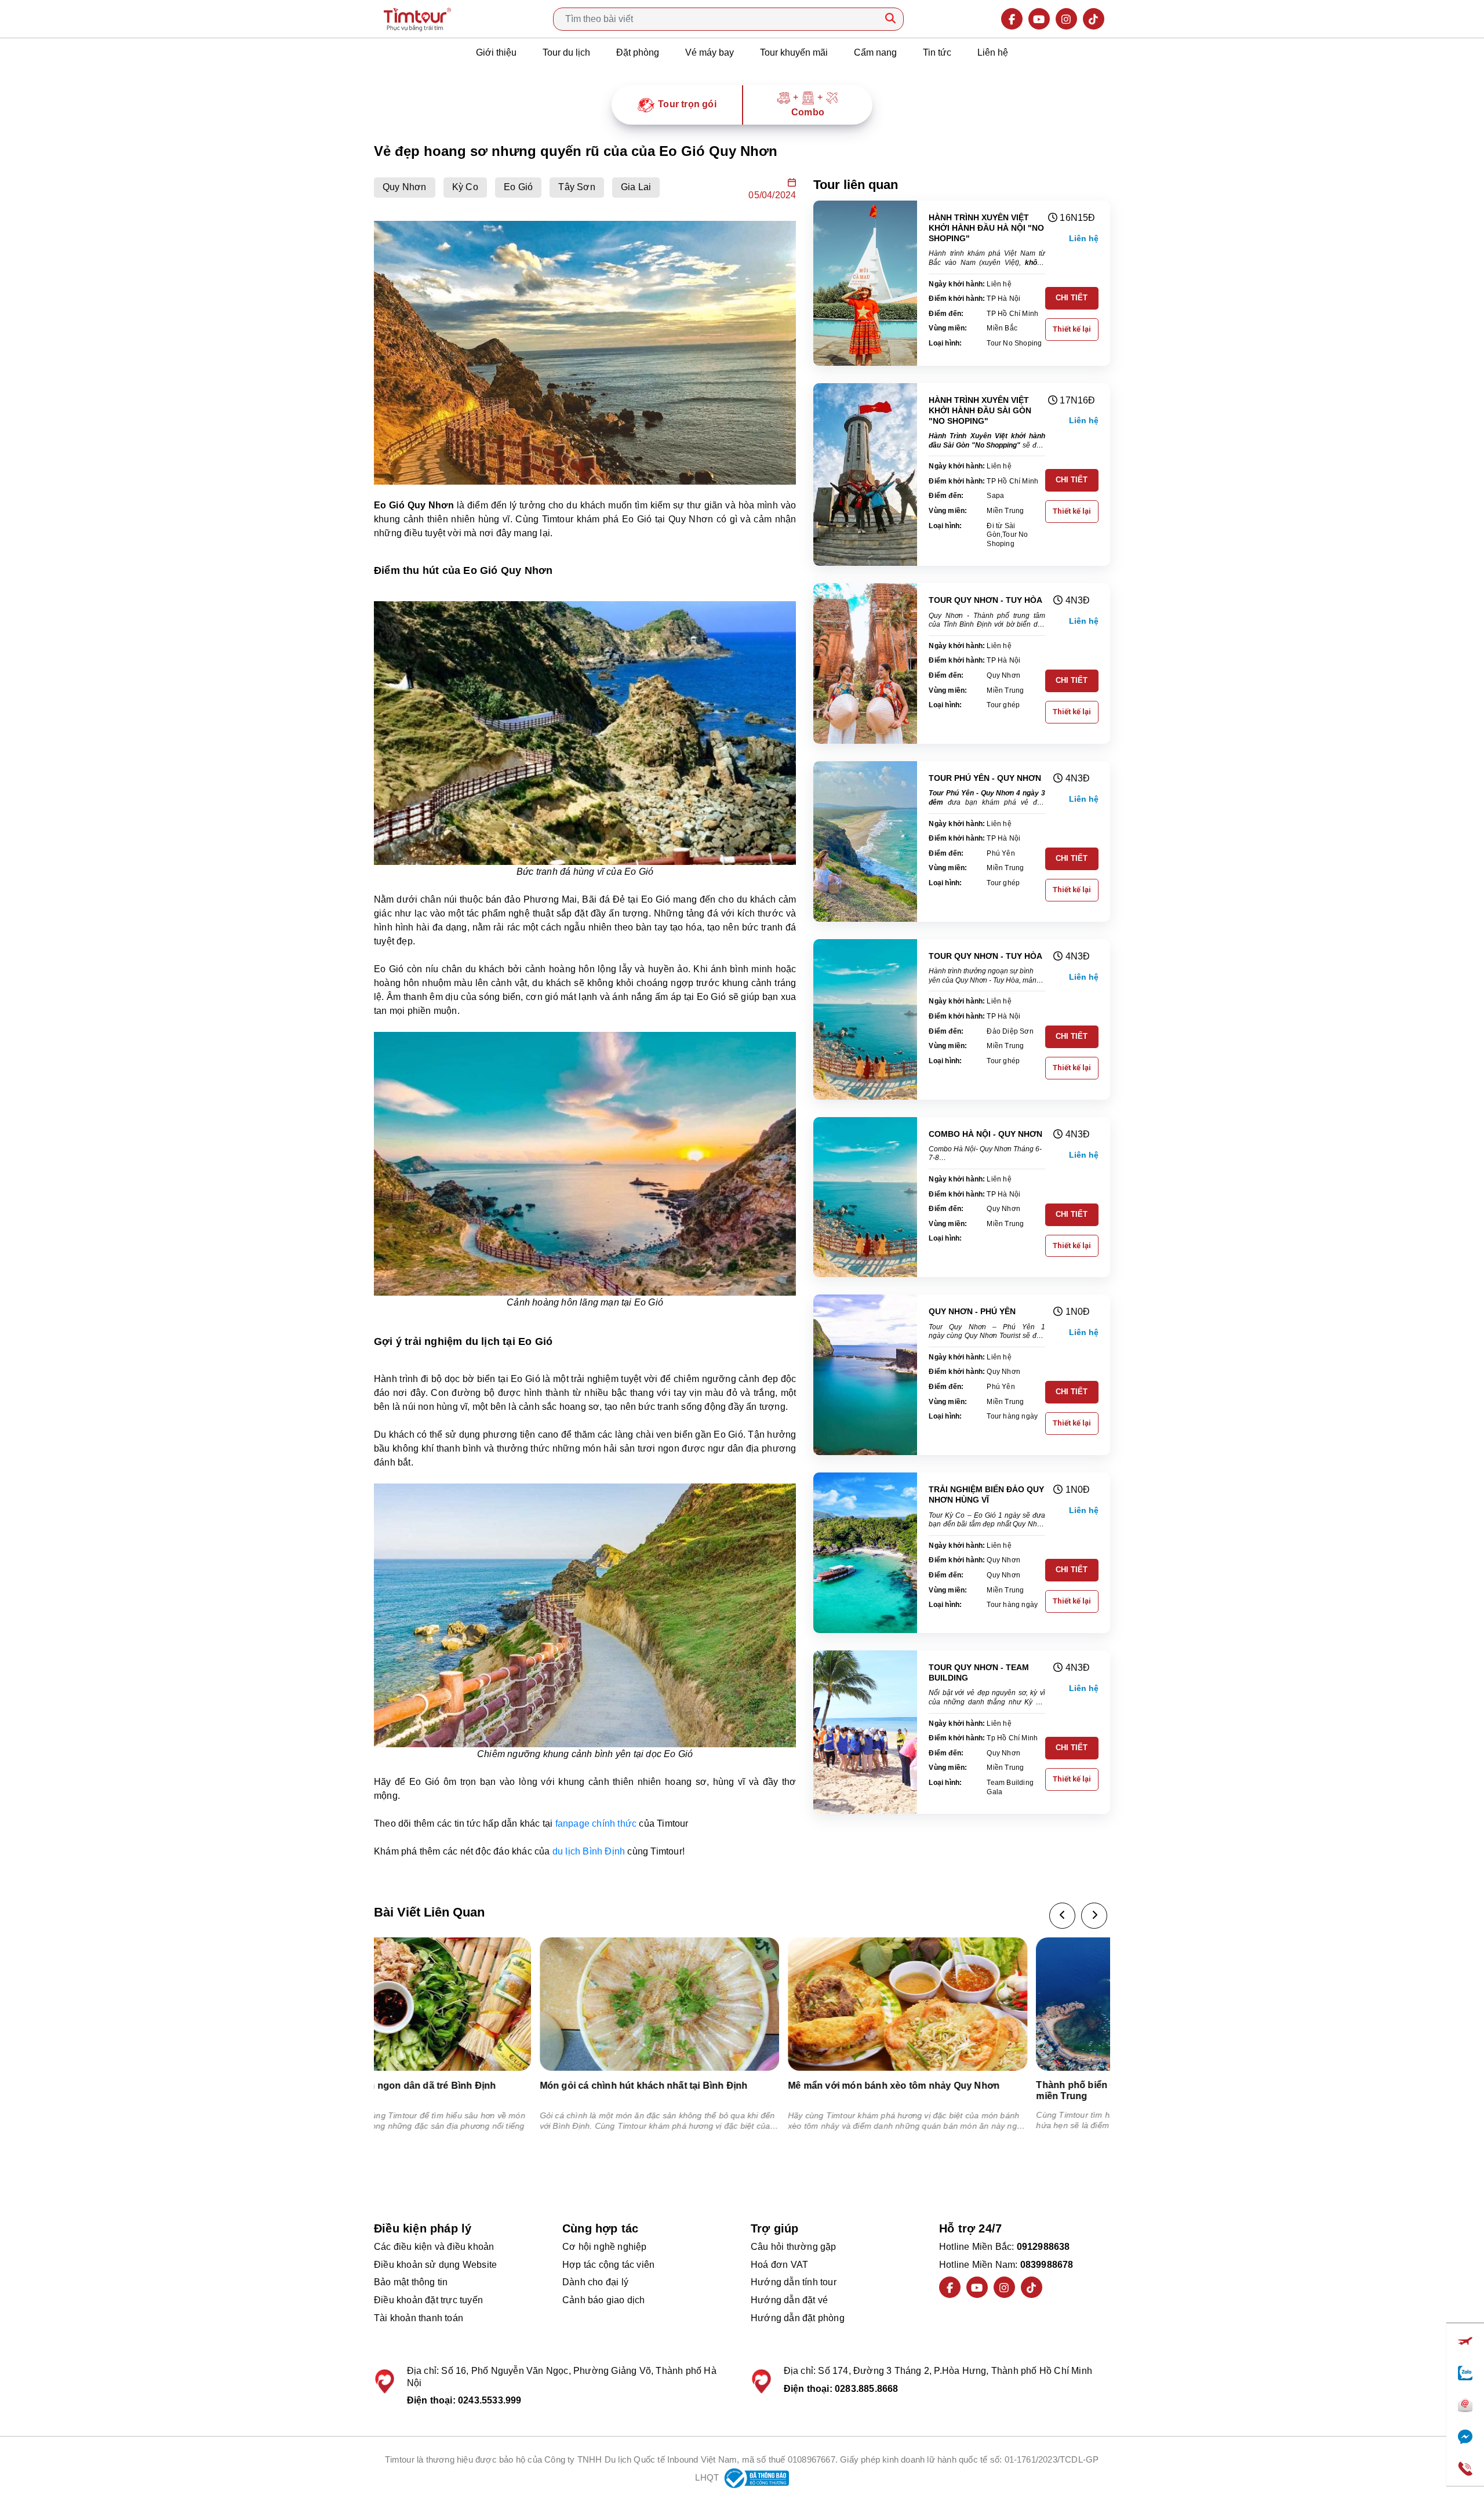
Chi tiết (1072, 298)
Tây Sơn (576, 187)
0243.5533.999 (490, 2400)
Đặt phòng (638, 52)
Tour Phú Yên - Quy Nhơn (985, 778)
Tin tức (937, 52)
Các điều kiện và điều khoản (434, 2247)
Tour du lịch (566, 52)
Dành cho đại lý (595, 2282)
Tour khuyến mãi (794, 52)
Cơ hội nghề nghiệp (605, 2247)
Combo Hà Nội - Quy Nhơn (985, 1134)
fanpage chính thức (596, 1823)
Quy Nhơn (405, 187)
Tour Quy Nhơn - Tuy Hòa (985, 600)
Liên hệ (993, 52)
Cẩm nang (875, 52)
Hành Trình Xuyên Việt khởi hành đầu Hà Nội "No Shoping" (986, 228)
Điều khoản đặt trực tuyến (428, 2300)
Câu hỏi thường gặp (794, 2247)
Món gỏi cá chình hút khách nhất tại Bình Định (479, 2086)
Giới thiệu (496, 52)
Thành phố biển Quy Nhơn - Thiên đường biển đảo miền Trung (985, 2090)
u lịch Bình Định (591, 1851)
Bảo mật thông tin (411, 2282)
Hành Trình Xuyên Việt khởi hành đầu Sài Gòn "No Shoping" (980, 410)
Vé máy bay (710, 52)
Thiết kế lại (1072, 329)
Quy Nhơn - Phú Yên (972, 1311)
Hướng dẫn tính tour (794, 2282)
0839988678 (1047, 2265)
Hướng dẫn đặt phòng (798, 2318)
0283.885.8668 (867, 2389)
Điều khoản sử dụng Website (435, 2265)
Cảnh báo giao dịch (604, 2300)
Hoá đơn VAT (779, 2265)
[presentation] (1062, 1916)
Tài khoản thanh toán (419, 2318)
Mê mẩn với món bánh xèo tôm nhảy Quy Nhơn (728, 2086)
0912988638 (1043, 2247)
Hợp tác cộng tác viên (608, 2265)
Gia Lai (636, 187)
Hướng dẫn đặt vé (789, 2300)
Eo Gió (518, 187)
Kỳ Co (465, 187)
